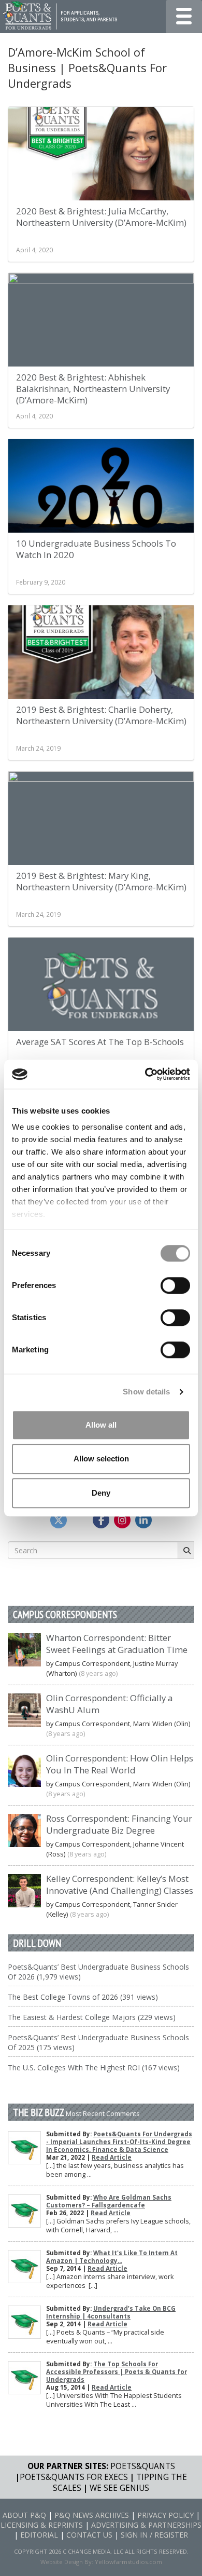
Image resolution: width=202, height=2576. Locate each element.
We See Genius (119, 2488)
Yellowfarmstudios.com (128, 2562)
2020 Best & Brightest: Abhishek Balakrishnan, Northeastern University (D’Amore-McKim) (93, 389)
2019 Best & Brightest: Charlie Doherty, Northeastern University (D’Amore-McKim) (101, 715)
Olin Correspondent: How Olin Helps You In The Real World (120, 1764)
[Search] (186, 1550)
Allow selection (101, 1459)
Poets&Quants (143, 2466)
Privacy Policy (165, 2515)
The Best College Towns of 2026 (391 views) (83, 1997)
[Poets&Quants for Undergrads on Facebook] (101, 1520)
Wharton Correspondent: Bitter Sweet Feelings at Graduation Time (117, 1644)
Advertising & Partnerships (146, 2525)
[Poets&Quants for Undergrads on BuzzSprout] (80, 1520)
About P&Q (24, 2515)
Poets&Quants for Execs (74, 2477)
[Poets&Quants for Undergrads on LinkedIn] (143, 1520)
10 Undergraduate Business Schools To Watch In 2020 (96, 549)
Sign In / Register (154, 2535)
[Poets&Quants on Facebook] (122, 1520)
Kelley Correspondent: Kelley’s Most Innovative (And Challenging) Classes (120, 1884)
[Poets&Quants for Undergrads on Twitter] (59, 1520)
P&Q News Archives (92, 2515)
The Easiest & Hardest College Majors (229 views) (92, 2017)
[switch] (175, 1285)
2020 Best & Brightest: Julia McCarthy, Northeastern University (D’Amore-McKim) (101, 217)
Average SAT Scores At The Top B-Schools (100, 1042)
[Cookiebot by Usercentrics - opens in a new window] (145, 1074)
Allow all (101, 1425)
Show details (146, 1392)
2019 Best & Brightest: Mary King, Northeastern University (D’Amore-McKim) (101, 881)
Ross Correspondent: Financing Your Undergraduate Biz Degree (119, 1824)
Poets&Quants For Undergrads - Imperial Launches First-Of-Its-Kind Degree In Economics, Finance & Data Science (119, 2142)
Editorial (39, 2535)
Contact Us (89, 2535)
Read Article (112, 2157)
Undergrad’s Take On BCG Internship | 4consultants (111, 2312)
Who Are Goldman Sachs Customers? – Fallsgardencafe (109, 2201)
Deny (101, 1493)
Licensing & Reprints (42, 2525)
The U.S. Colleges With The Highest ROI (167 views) (94, 2067)
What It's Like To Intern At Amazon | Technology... (112, 2257)
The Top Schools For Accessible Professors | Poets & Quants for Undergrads (117, 2372)
